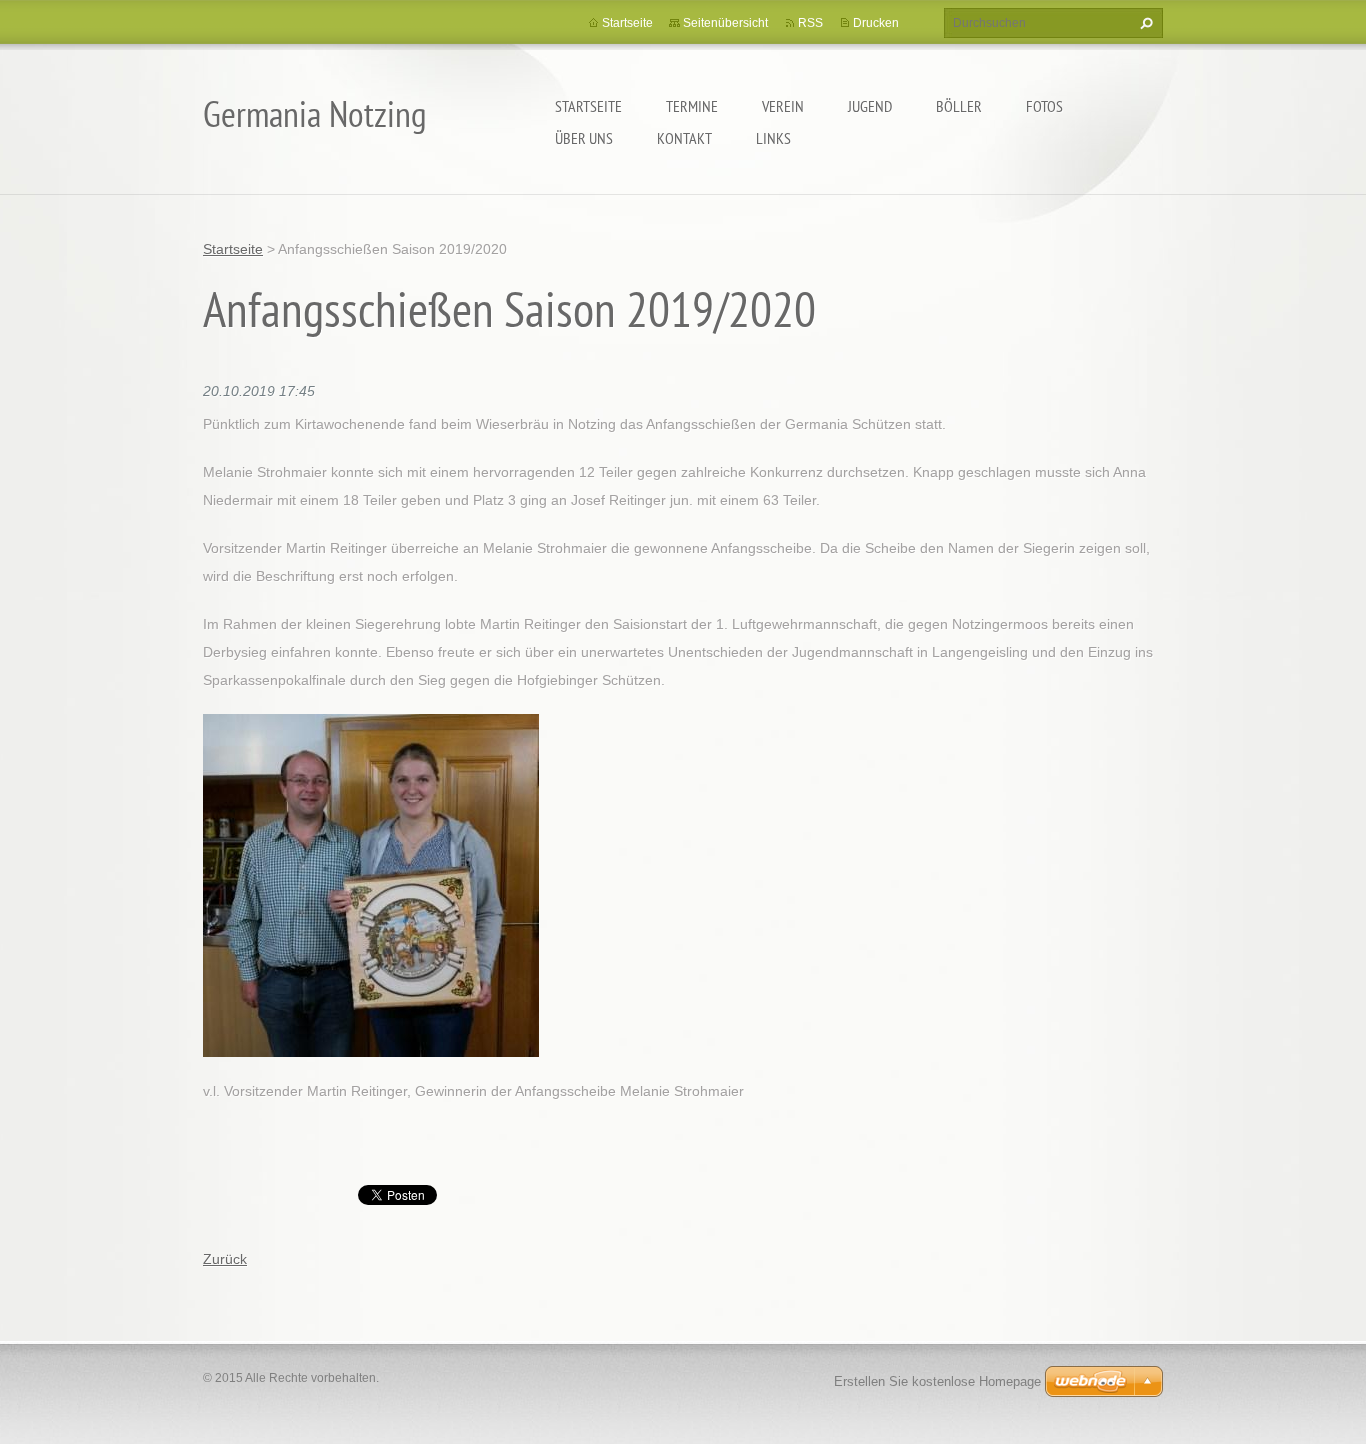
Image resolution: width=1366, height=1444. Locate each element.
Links (773, 138)
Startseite (588, 106)
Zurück (225, 1259)
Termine (692, 106)
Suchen (1144, 23)
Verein (783, 106)
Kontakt (684, 138)
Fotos (1044, 106)
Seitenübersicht (725, 23)
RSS (810, 23)
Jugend (870, 106)
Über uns (584, 138)
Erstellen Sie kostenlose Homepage (937, 1381)
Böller (959, 106)
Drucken (876, 23)
